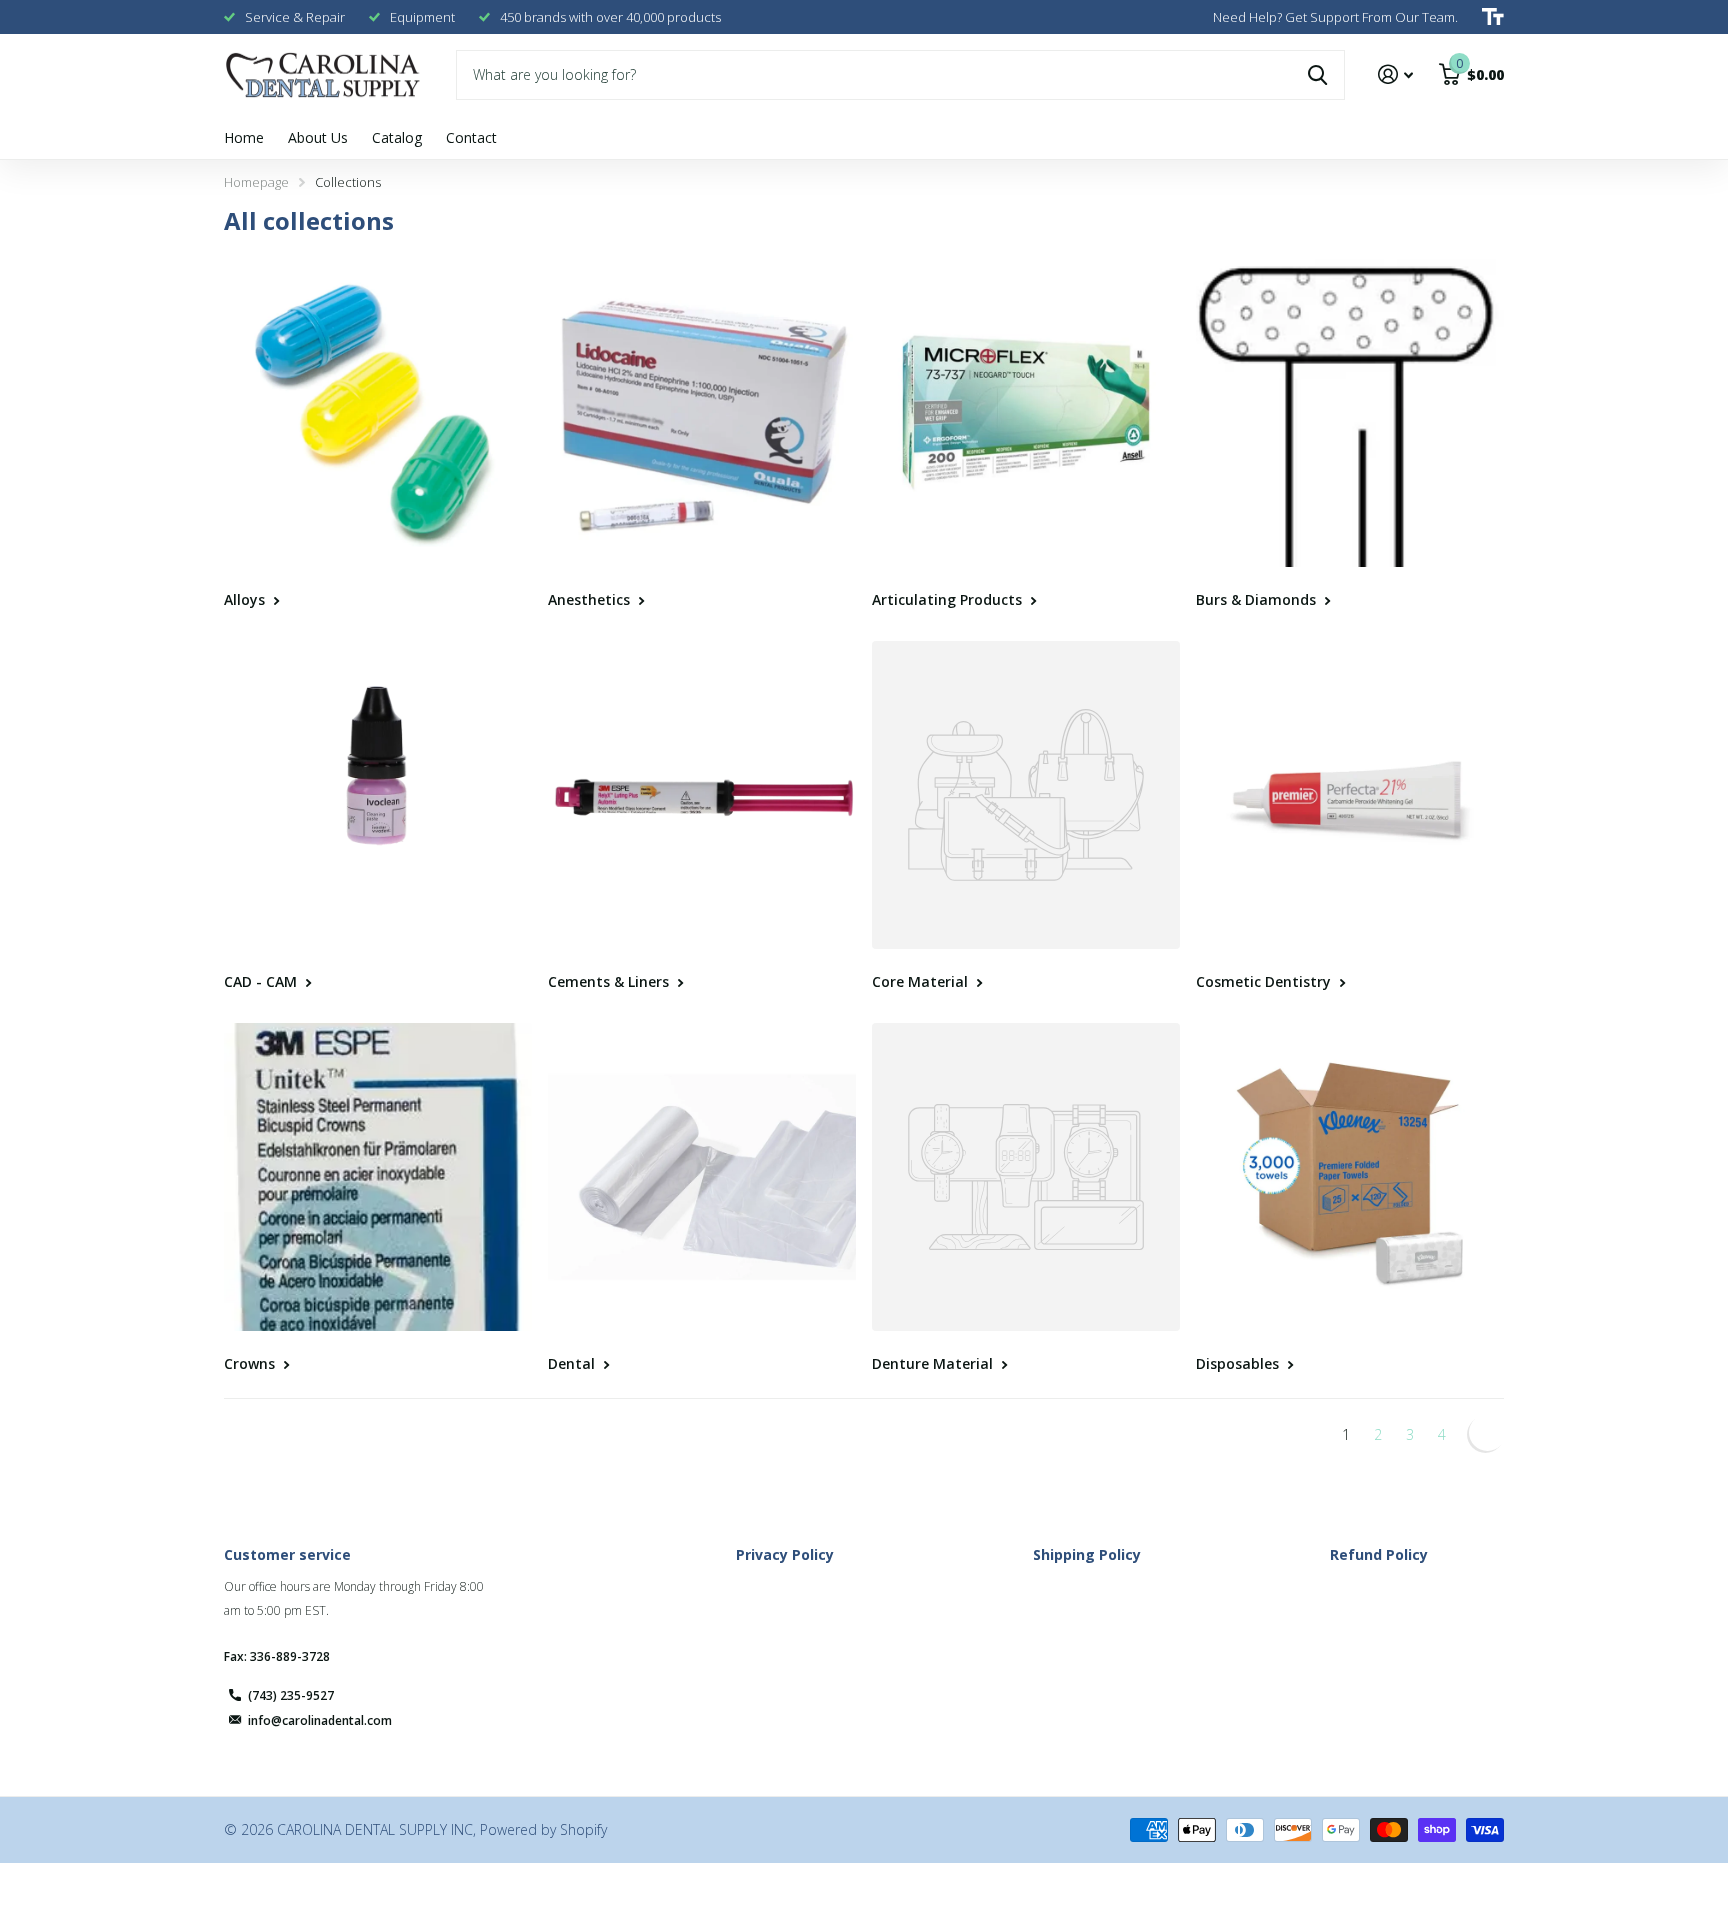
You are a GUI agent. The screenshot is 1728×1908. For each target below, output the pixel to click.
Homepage (256, 182)
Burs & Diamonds (1258, 599)
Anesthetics (591, 599)
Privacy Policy (785, 1554)
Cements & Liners (610, 981)
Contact (471, 137)
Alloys (246, 599)
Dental (573, 1363)
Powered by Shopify (543, 1829)
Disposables (1239, 1363)
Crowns (251, 1363)
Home (244, 137)
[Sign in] (1395, 74)
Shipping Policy (1087, 1554)
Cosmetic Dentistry (1265, 981)
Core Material (922, 981)
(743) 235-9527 (291, 1695)
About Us (318, 137)
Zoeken (1317, 75)
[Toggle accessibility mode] (1493, 17)
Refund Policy (1379, 1554)
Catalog (397, 137)
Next (1485, 1434)
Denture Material (934, 1363)
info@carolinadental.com (320, 1720)
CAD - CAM (262, 981)
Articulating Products (949, 599)
